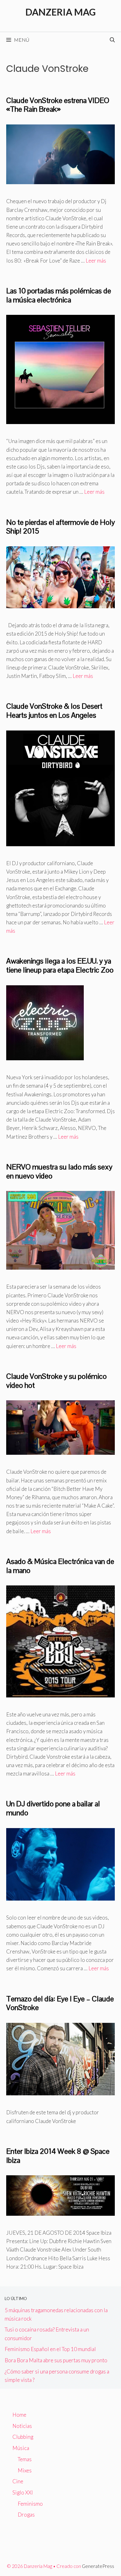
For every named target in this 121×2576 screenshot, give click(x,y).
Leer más (96, 261)
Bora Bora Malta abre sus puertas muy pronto (56, 2360)
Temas (25, 2459)
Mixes (25, 2470)
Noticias (22, 2426)
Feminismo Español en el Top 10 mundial (50, 2349)
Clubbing (23, 2437)
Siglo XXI (23, 2492)
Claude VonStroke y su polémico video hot (56, 1381)
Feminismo (30, 2504)
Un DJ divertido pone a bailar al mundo (53, 1808)
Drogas (26, 2515)
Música (21, 2448)
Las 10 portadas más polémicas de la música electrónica (59, 295)
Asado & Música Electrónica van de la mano (60, 1566)
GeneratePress (98, 2566)
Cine (18, 2481)
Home (19, 2415)
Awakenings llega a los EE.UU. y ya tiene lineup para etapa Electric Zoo (60, 965)
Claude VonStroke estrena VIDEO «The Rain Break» (58, 105)
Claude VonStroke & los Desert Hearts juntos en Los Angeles (54, 711)
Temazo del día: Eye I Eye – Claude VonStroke (60, 2003)
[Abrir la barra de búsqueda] (112, 40)
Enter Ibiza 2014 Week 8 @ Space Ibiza (58, 2156)
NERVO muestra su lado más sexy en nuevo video (59, 1171)
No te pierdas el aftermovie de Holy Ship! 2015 (60, 527)
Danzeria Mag (61, 12)
